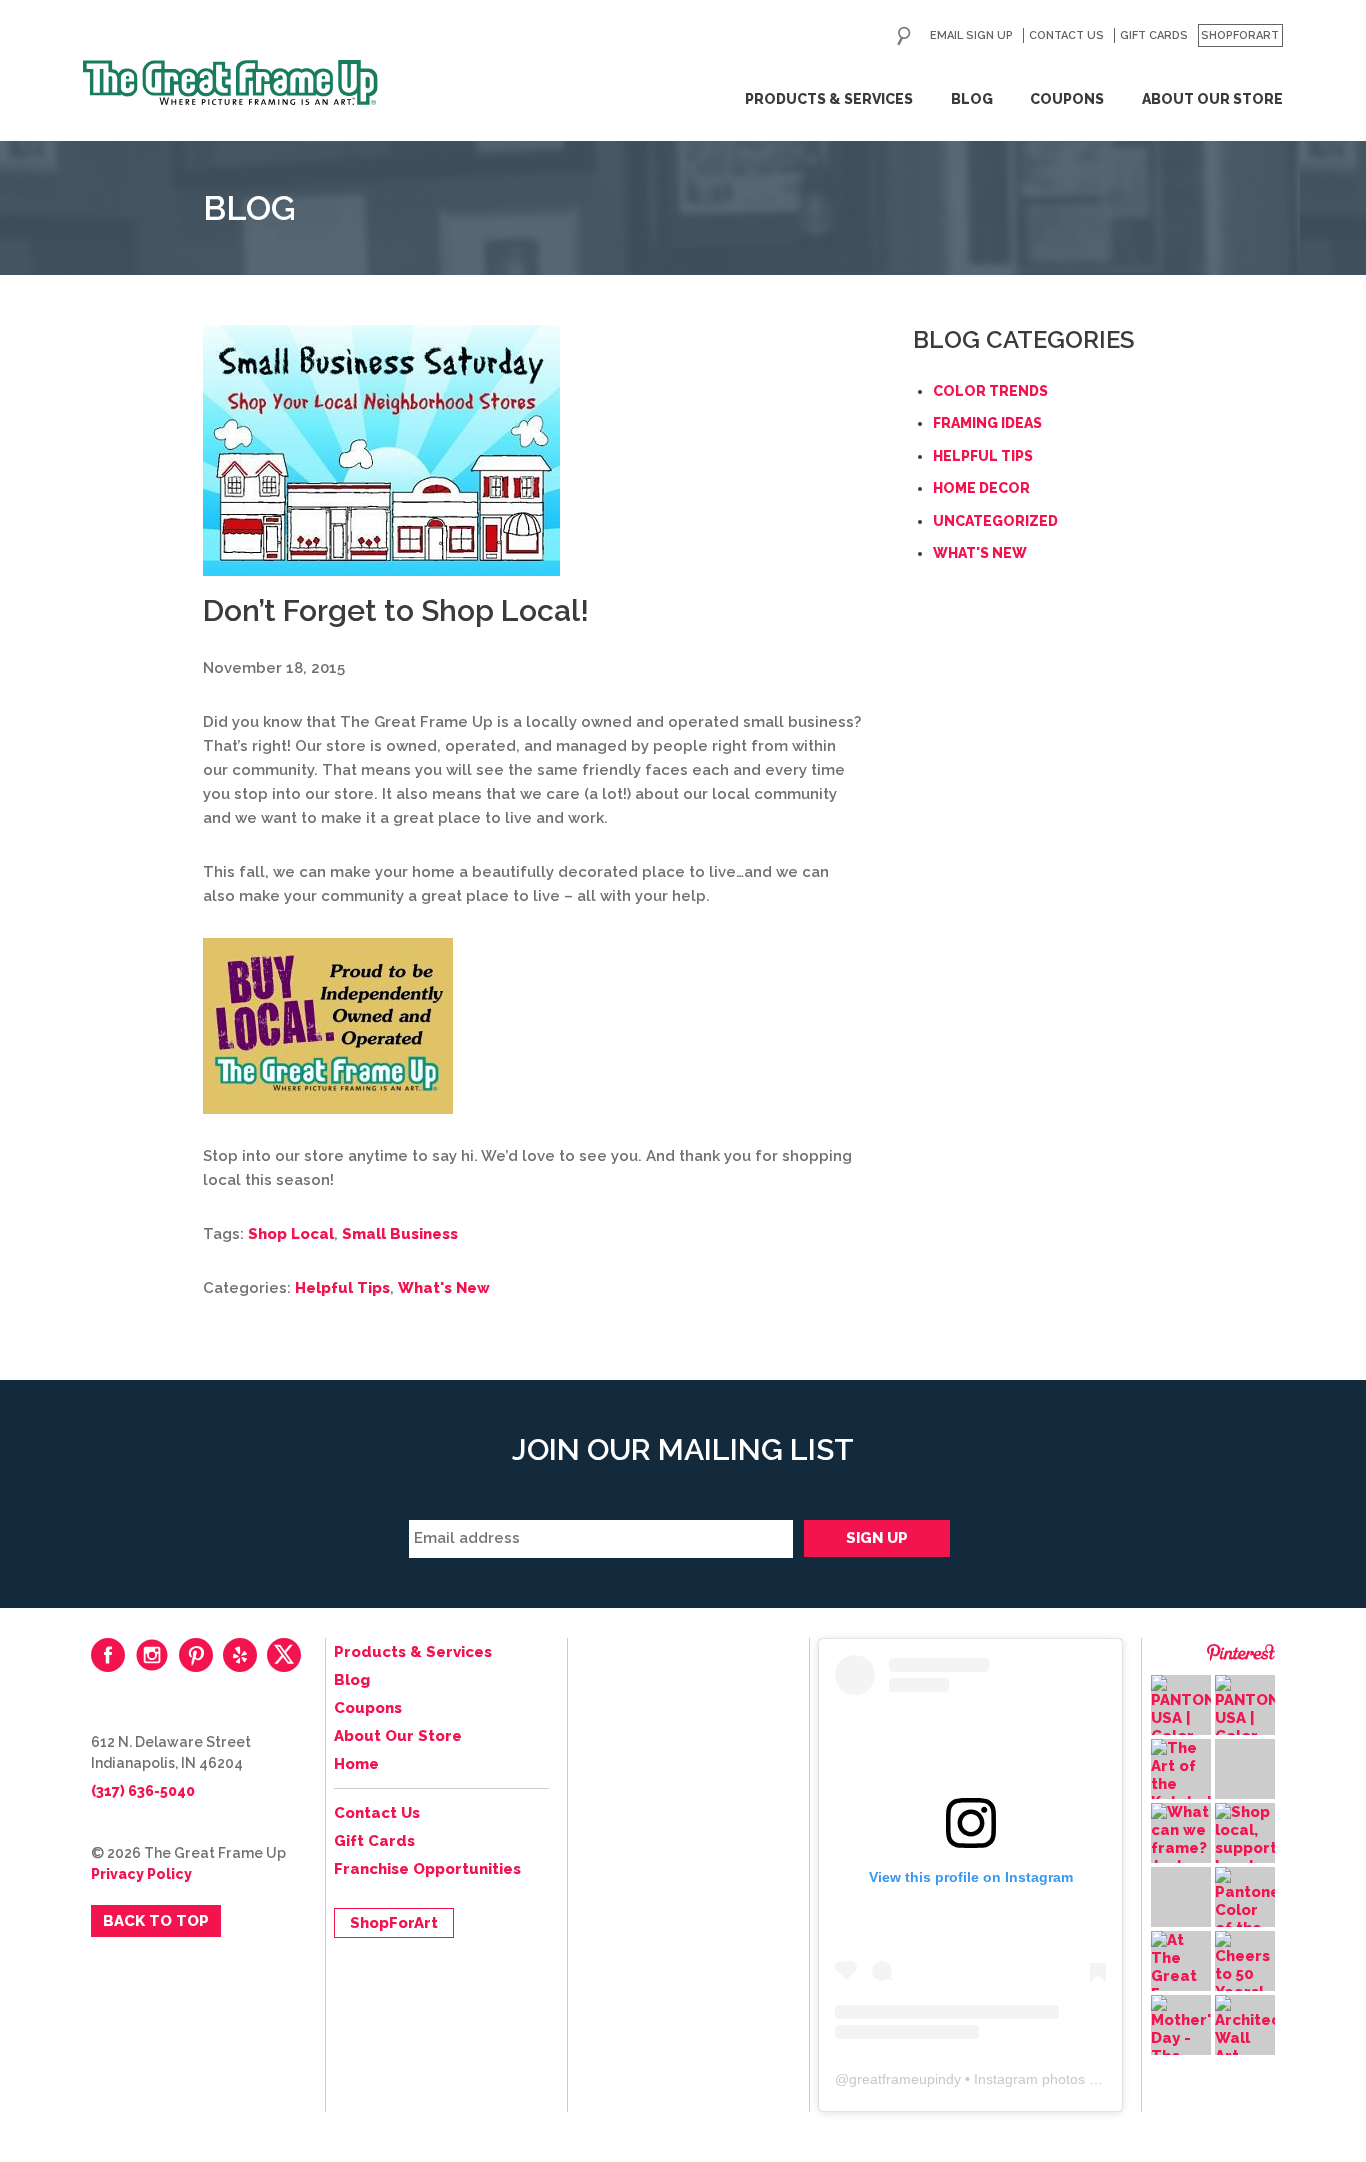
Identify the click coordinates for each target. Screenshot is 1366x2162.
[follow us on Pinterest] (196, 1655)
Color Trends (990, 391)
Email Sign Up (971, 35)
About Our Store (1212, 99)
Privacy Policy (141, 1874)
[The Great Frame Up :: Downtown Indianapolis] (230, 83)
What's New (444, 1288)
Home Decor (981, 488)
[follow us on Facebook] (108, 1655)
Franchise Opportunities (427, 1869)
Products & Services (829, 99)
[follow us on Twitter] (284, 1655)
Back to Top (156, 1921)
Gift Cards (1154, 35)
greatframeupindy (905, 2079)
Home (356, 1764)
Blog (972, 99)
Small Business (400, 1234)
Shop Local (291, 1234)
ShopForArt (1240, 35)
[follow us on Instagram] (152, 1655)
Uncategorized (995, 521)
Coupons (1067, 99)
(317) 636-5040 (143, 1791)
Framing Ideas (987, 423)
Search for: (904, 36)
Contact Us (1066, 35)
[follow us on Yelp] (240, 1655)
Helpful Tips (342, 1288)
